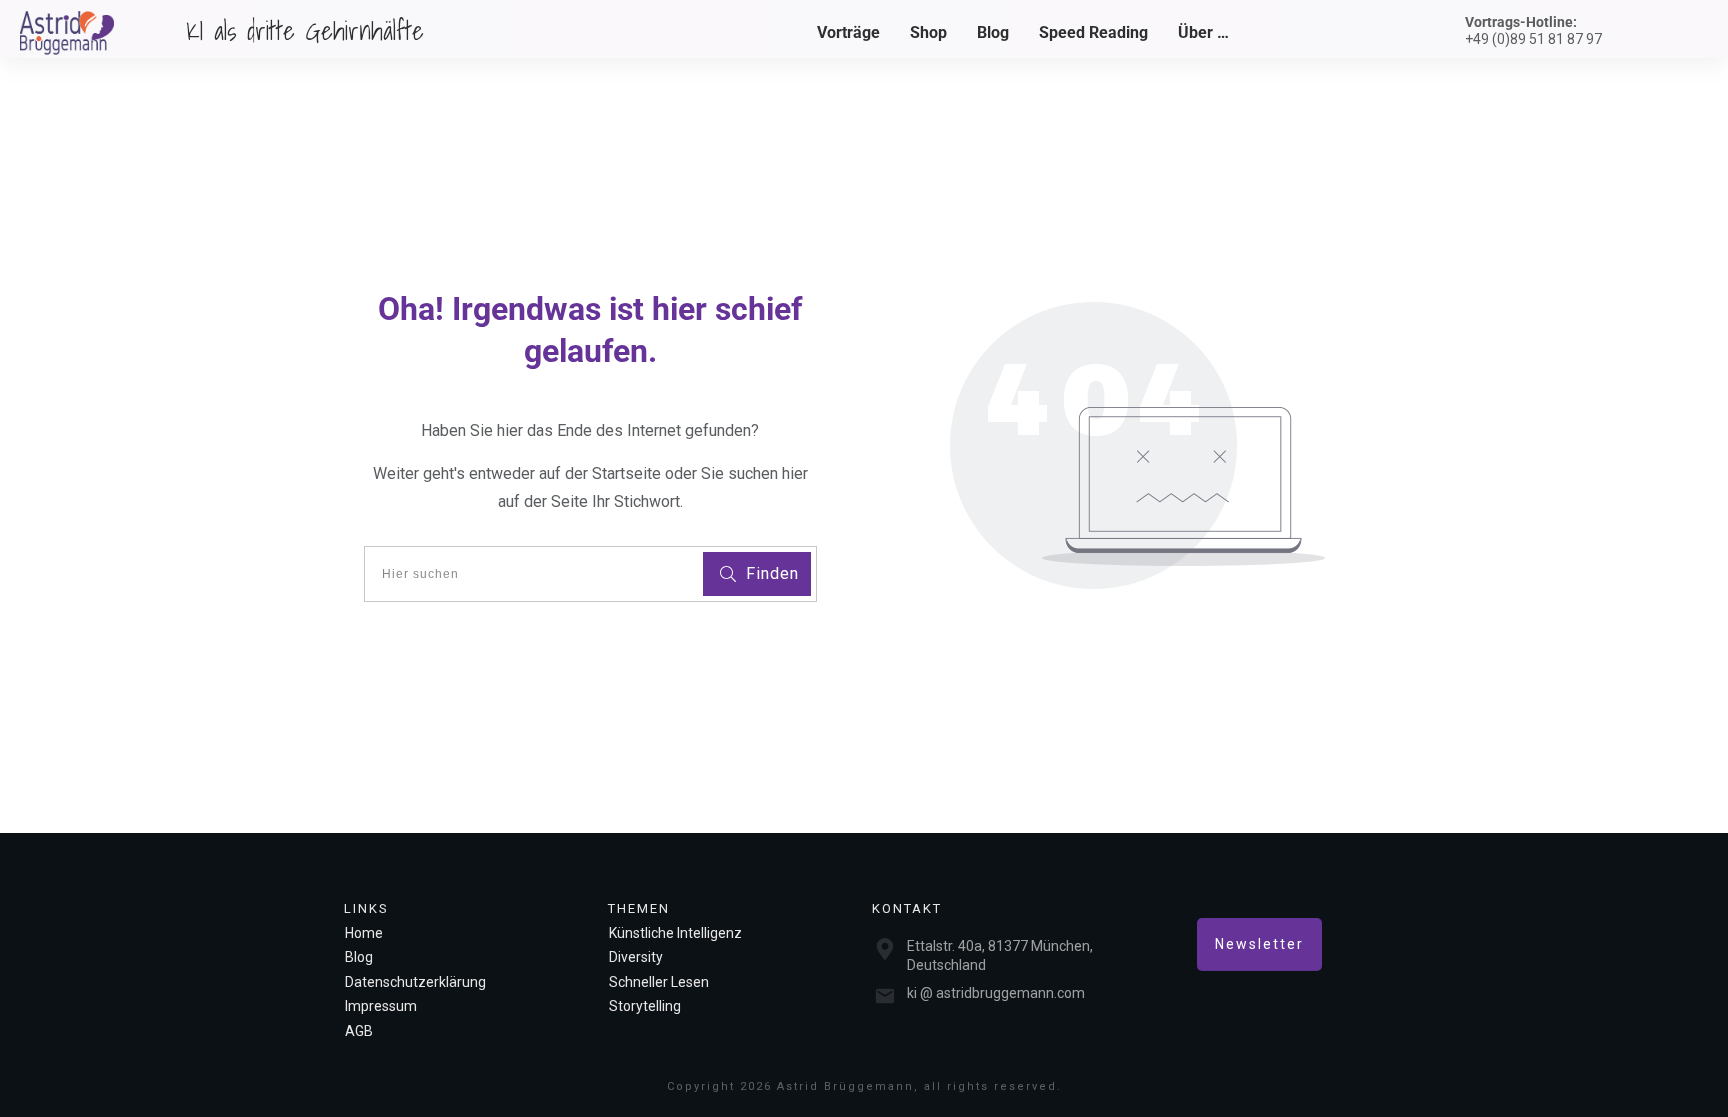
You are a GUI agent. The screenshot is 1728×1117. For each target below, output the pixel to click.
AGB (359, 1031)
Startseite (628, 473)
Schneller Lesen (659, 982)
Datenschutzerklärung (415, 982)
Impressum (381, 1006)
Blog (359, 957)
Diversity (636, 957)
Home (364, 933)
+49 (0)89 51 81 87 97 (1533, 39)
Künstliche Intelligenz (675, 933)
